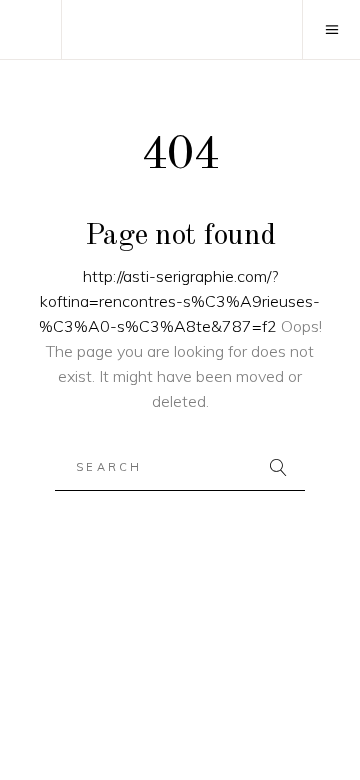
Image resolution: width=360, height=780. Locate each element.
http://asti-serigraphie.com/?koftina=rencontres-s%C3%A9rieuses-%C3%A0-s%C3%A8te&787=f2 (180, 301)
